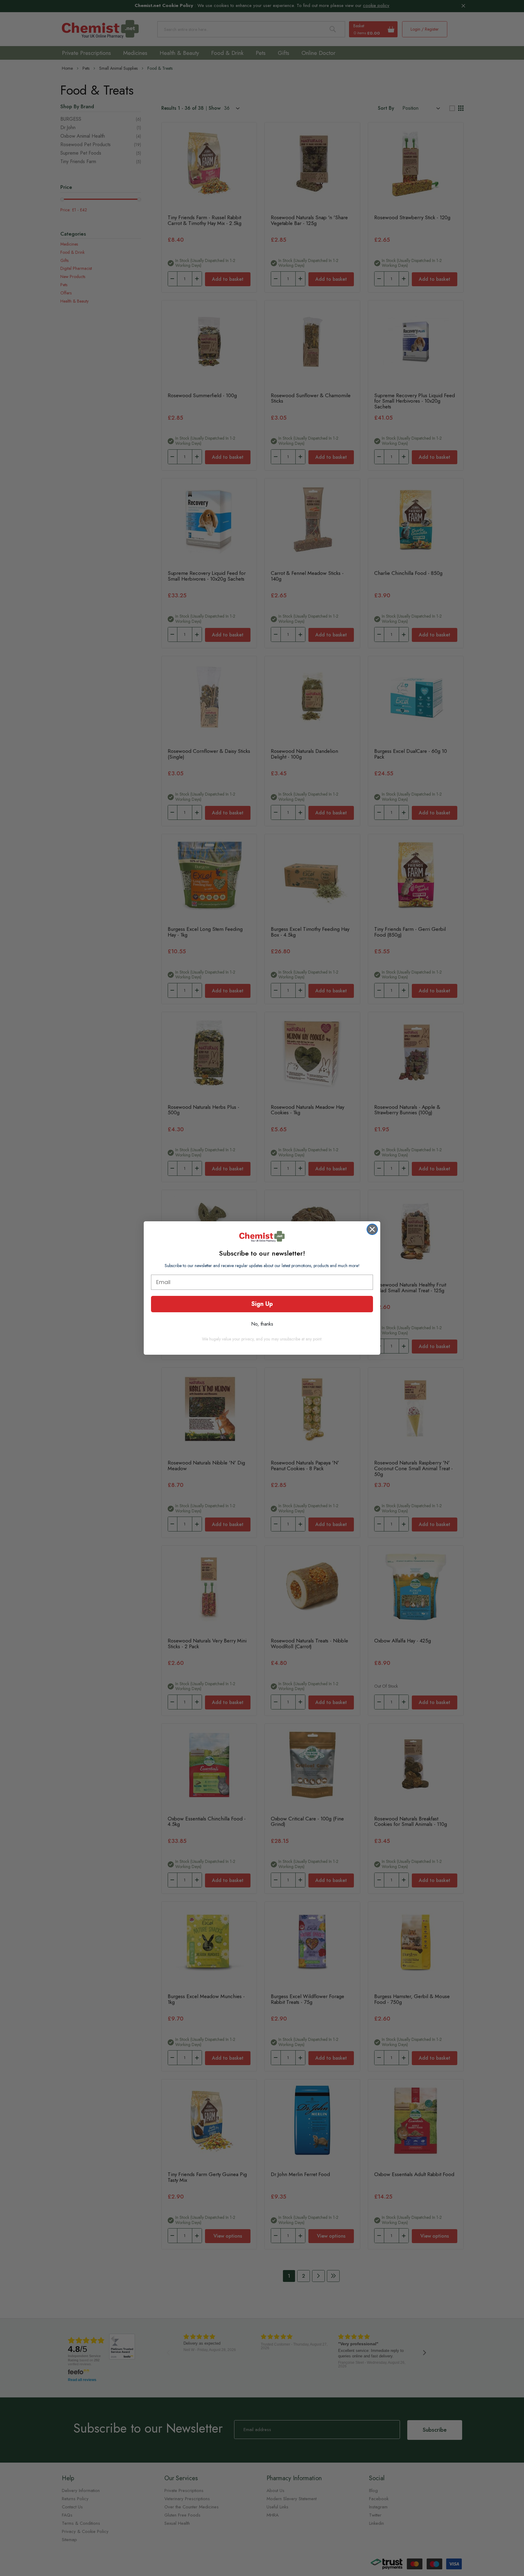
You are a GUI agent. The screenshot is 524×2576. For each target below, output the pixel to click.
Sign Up (262, 1304)
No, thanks (262, 1324)
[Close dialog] (372, 1229)
